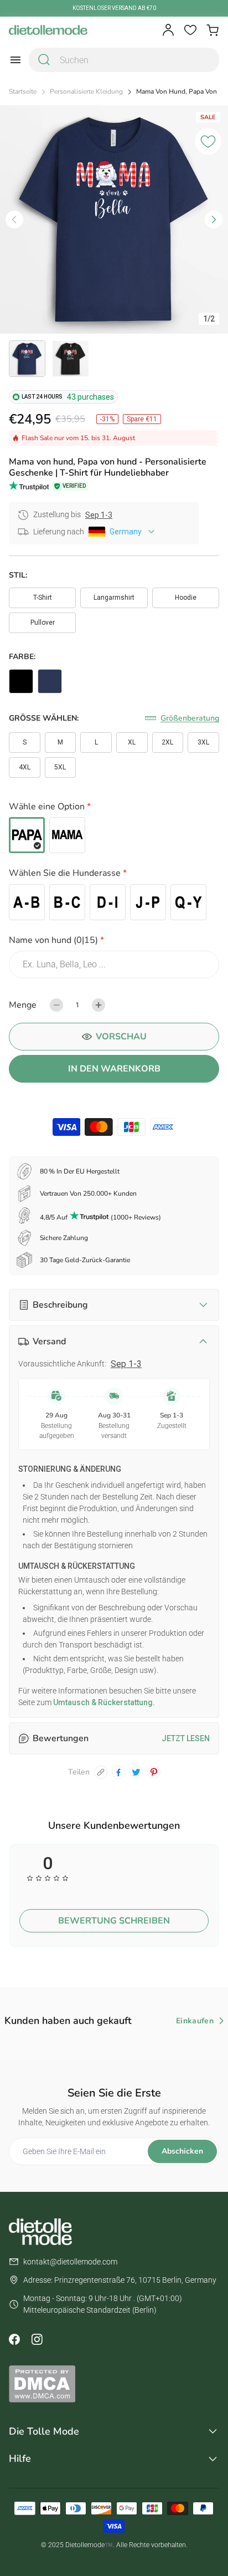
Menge (23, 1005)
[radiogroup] (114, 835)
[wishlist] (190, 30)
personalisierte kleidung (86, 92)
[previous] (14, 220)
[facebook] (118, 1772)
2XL (167, 742)
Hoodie (186, 598)
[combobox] (124, 60)
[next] (214, 220)
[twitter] (136, 1772)
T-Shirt (43, 598)
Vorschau (121, 1037)
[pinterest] (154, 1772)
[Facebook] (14, 2339)
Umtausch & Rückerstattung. (103, 1702)
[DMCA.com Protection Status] (114, 2384)
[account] (168, 30)
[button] (114, 808)
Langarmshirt (114, 598)
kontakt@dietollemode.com (70, 2262)
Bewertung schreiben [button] (114, 1921)
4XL (25, 767)
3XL (203, 742)
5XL (60, 767)
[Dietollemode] (48, 30)
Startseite (23, 92)
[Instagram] (37, 2339)
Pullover (43, 623)
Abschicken (182, 2151)
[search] (44, 60)
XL (132, 742)
